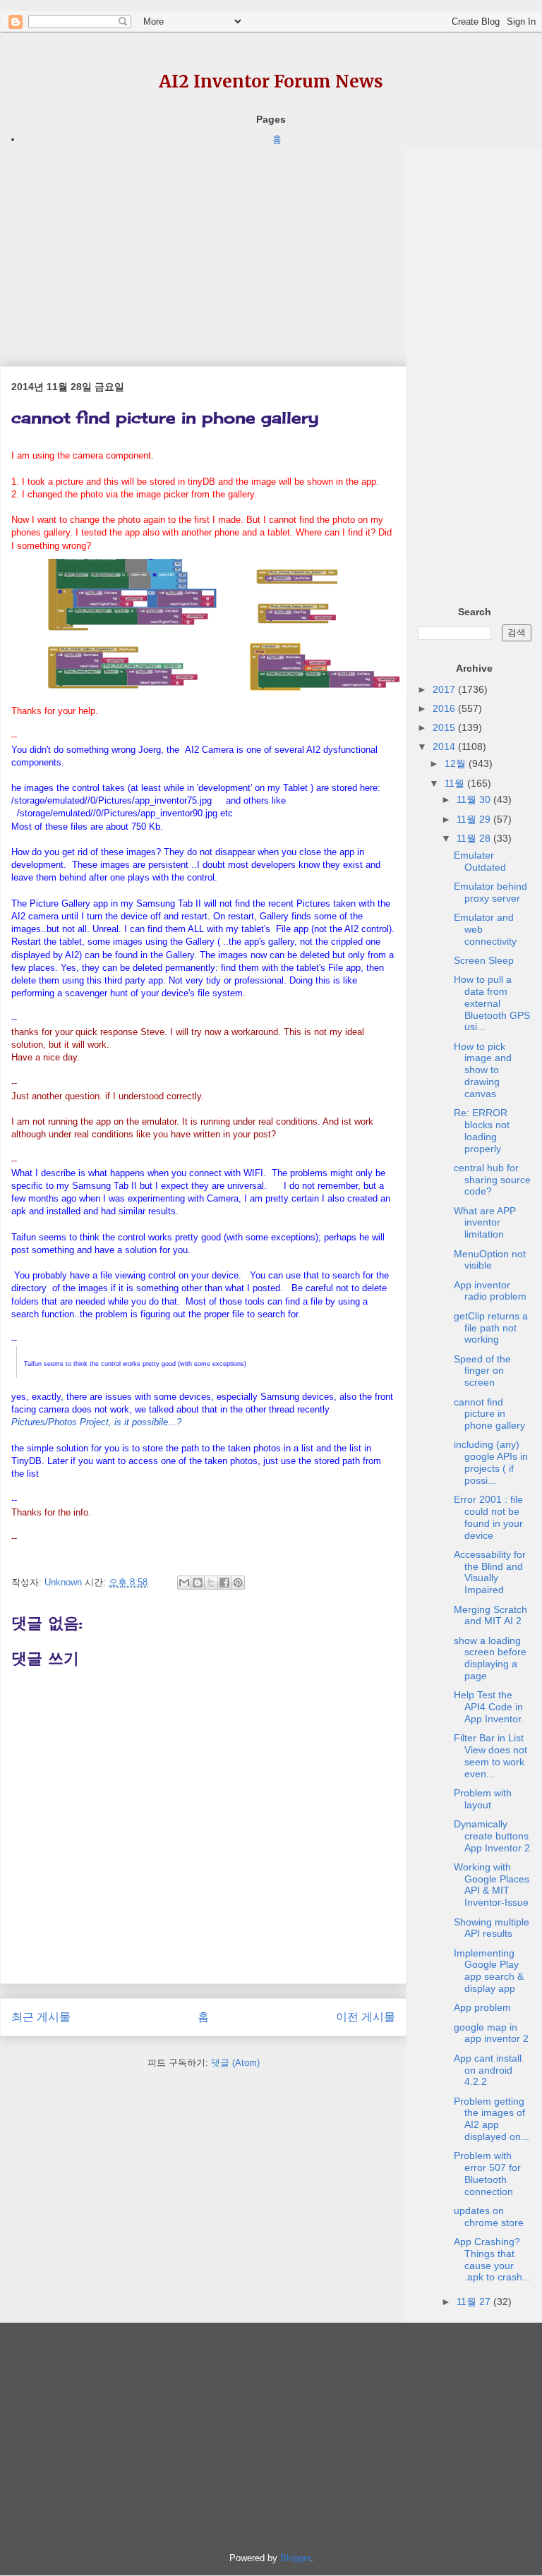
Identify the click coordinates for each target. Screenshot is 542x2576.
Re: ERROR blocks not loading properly (482, 1130)
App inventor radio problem (490, 1291)
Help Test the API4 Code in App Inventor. (489, 1707)
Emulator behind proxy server (490, 892)
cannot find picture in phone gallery (489, 1414)
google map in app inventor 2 (491, 2033)
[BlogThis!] (198, 1583)
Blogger (295, 2558)
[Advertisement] (203, 246)
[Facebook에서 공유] (224, 1583)
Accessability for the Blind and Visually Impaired (490, 1572)
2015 (445, 727)
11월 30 (475, 799)
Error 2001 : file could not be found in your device (488, 1517)
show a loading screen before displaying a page (490, 1658)
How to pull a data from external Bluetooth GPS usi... (492, 1003)
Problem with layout (483, 1799)
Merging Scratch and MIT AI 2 (490, 1615)
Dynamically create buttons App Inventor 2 (492, 1836)
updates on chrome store (489, 2217)
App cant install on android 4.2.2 (488, 2070)
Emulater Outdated (480, 861)
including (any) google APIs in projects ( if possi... (491, 1462)
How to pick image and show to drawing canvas (483, 1070)
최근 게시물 (41, 2017)
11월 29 (475, 819)
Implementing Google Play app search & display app (489, 1971)
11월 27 (475, 2302)
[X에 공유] (211, 1583)
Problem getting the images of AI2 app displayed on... (492, 2119)
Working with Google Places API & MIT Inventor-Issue (492, 1885)
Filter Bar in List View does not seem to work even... (490, 1755)
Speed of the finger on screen (482, 1371)
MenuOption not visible (490, 1260)
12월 (457, 763)
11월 (456, 783)
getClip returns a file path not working (491, 1328)
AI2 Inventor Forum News (271, 81)
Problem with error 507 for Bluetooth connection (487, 2173)
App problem (482, 2007)
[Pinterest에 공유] (238, 1583)
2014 (445, 746)
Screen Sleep (484, 960)
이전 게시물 (366, 2017)
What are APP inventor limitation (485, 1223)
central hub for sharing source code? (492, 1180)
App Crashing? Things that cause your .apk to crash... (492, 2259)
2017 (445, 689)
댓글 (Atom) (235, 2063)
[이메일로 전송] (184, 1583)
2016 (445, 708)
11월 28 (475, 838)
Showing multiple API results (492, 1928)
